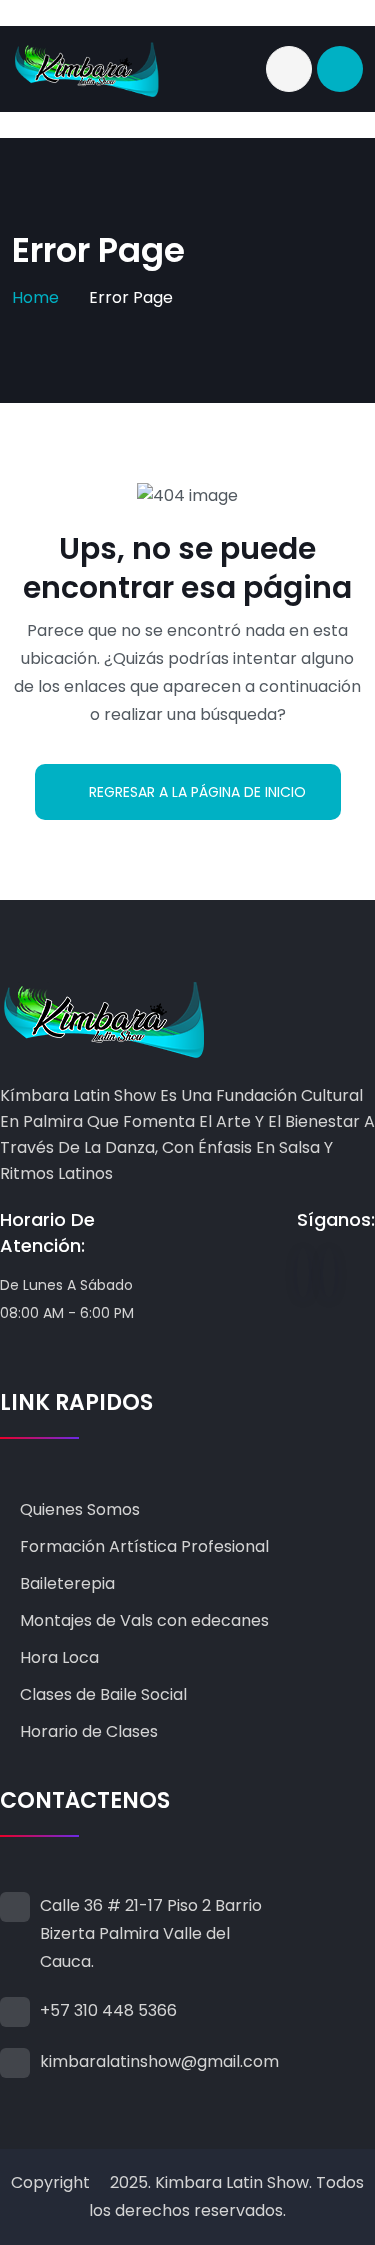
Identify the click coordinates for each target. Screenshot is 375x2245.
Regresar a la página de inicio (197, 792)
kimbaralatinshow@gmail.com (159, 2061)
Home (35, 297)
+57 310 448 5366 (108, 2010)
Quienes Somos (80, 1509)
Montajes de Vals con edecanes (144, 1620)
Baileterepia (67, 1583)
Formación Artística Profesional (144, 1546)
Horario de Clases (89, 1731)
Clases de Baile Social (103, 1694)
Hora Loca (59, 1657)
